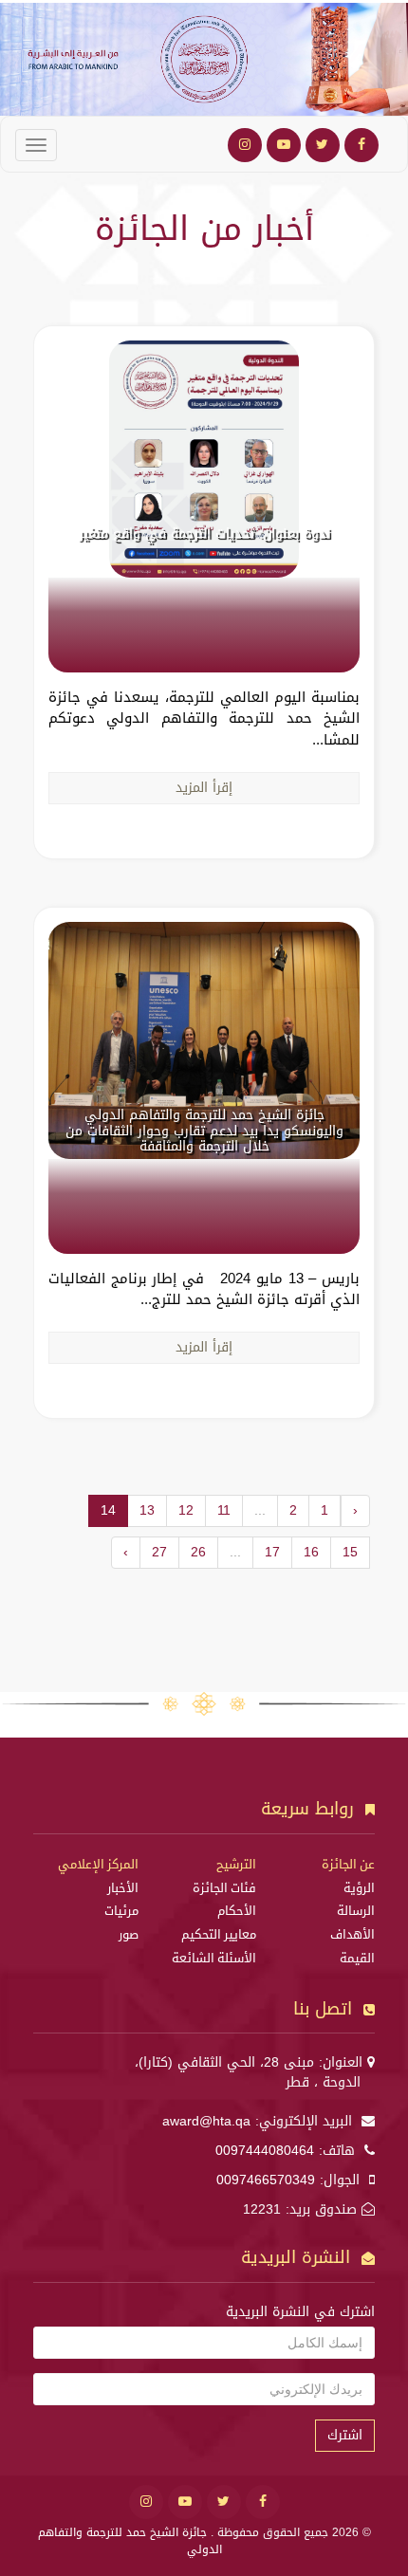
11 (224, 1510)
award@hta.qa (206, 2121)
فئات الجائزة (224, 1888)
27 (159, 1552)
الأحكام (237, 1911)
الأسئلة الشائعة (214, 1959)
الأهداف (352, 1935)
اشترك (345, 2435)
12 (186, 1510)
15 (350, 1552)
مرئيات (121, 1911)
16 (311, 1552)
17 (272, 1552)
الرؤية (359, 1888)
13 (147, 1510)
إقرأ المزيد (204, 788)
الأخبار (123, 1888)
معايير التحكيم (219, 1935)
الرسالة (356, 1911)
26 (198, 1552)
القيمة (357, 1959)
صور (129, 1935)
